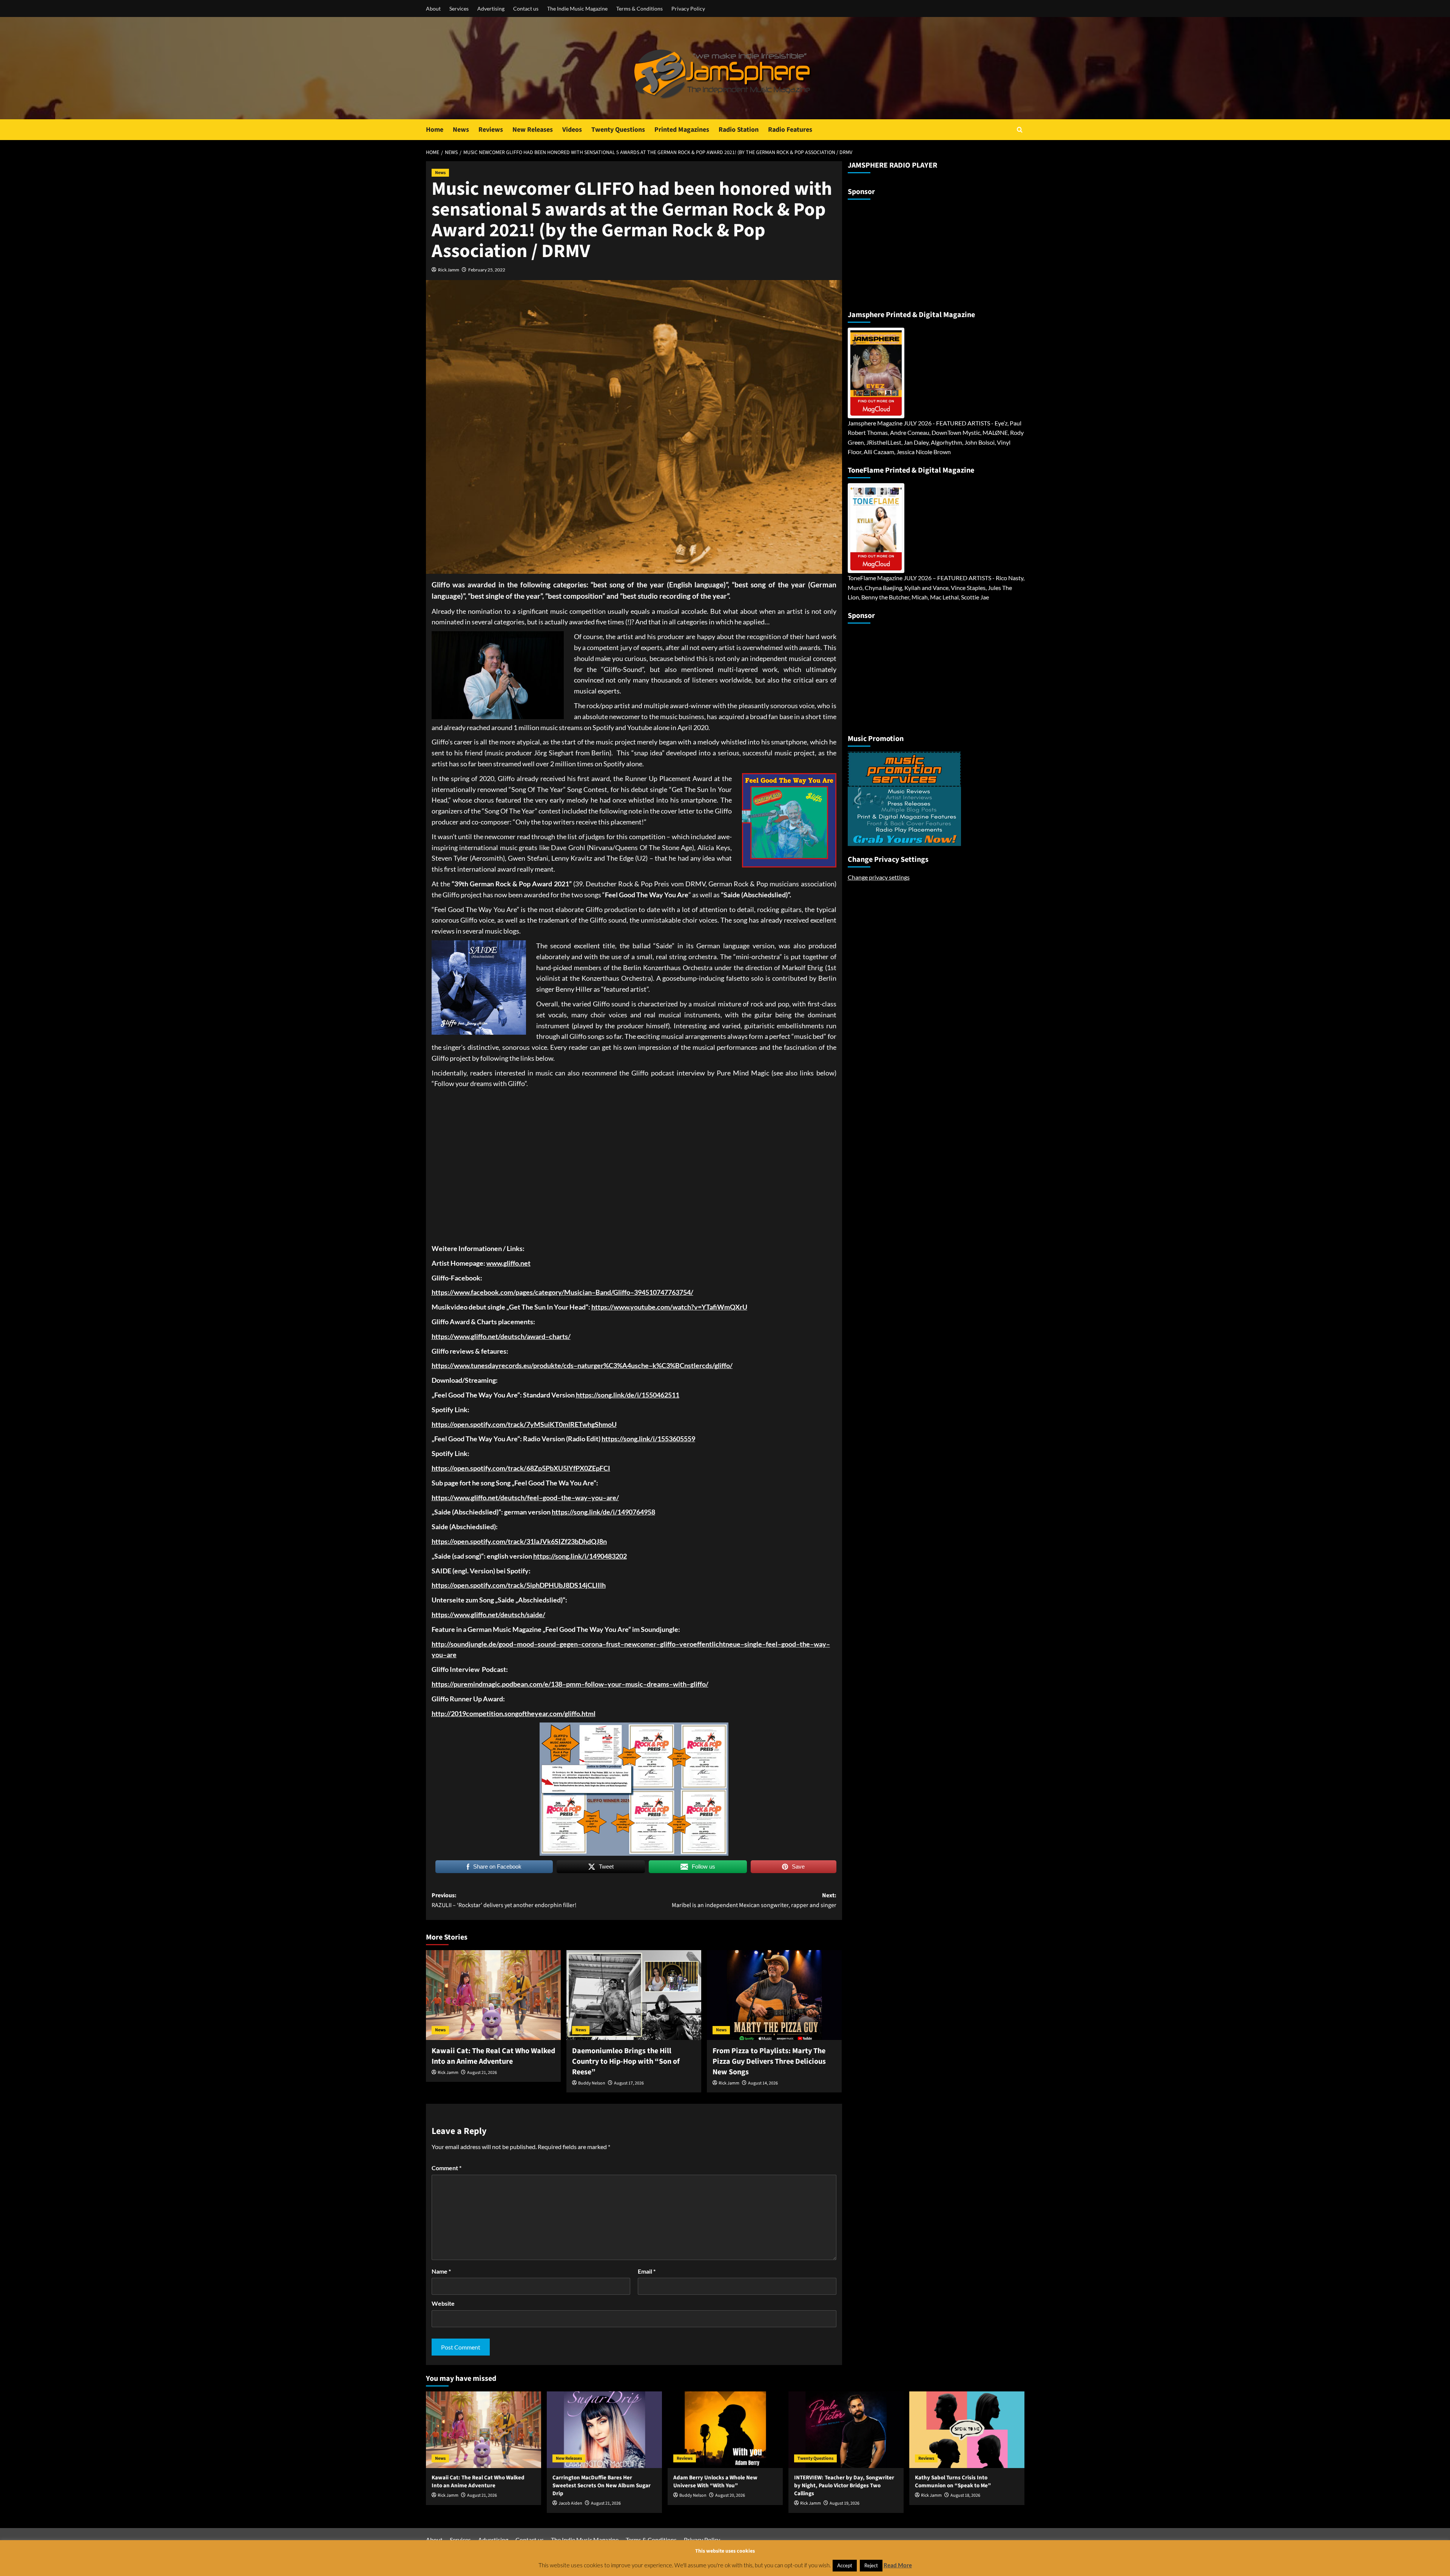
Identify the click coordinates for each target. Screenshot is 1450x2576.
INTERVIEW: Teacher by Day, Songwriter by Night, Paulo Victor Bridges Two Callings (844, 2486)
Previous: (504, 1900)
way (581, 1498)
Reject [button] (871, 2565)
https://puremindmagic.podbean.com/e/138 (497, 1684)
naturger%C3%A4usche (613, 1365)
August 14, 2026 (763, 2083)
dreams (658, 1684)
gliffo (668, 1644)
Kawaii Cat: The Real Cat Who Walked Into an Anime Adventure (493, 2056)
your (615, 1684)
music (634, 1684)
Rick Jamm (449, 270)
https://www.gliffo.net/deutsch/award (488, 1336)
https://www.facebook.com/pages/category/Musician (512, 1292)
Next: (754, 1900)
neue (733, 1644)
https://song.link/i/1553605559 (648, 1439)
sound (547, 1644)
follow (594, 1684)
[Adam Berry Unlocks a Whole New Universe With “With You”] (725, 2430)
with (680, 1684)
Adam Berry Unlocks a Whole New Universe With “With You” (715, 2482)
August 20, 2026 (730, 2495)
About (433, 8)
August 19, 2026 (845, 2503)
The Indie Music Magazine (577, 8)
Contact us (526, 8)
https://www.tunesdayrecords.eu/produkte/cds (503, 1365)
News (461, 130)
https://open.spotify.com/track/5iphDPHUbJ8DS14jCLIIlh (519, 1585)
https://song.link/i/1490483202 (580, 1556)
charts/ (560, 1336)
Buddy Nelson (592, 2083)
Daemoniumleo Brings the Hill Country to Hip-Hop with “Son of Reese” (626, 2061)
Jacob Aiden (570, 2503)
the (566, 1498)
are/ (613, 1498)
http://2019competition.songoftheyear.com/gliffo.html (514, 1713)
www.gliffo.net (508, 1263)
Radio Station (739, 130)
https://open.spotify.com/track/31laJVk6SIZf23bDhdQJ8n (519, 1541)
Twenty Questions (618, 130)
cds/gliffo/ (717, 1365)
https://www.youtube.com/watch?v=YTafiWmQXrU (669, 1307)
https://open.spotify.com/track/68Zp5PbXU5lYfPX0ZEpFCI (521, 1468)
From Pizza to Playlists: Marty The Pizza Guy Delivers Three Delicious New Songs (769, 2061)
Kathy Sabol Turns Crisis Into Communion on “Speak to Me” (953, 2482)
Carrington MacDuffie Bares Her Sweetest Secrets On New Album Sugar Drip (602, 2486)
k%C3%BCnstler (677, 1365)
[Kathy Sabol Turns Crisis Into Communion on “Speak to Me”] (967, 2430)
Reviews (491, 130)
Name (441, 2271)
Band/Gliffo (613, 1292)
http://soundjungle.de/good (472, 1644)
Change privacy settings (879, 877)
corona (592, 1644)
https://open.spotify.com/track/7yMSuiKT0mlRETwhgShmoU (524, 1424)
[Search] (1020, 130)
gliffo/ (699, 1684)
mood (525, 1644)
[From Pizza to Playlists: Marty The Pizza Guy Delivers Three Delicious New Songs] (774, 1995)
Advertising (491, 8)
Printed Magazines (682, 130)
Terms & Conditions (639, 8)
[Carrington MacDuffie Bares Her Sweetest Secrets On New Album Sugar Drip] (604, 2430)
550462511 (662, 1395)
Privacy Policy (688, 8)
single (753, 1644)
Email (647, 2271)
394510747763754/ (664, 1292)
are (452, 1655)
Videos (572, 130)
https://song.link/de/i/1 (611, 1395)
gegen (569, 1644)
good (550, 1498)
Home (435, 130)
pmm (574, 1684)
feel (772, 1644)
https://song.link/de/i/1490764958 (603, 1512)
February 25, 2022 (487, 270)
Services (459, 8)
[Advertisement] (895, 252)
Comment (447, 2168)
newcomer (640, 1644)
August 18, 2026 (965, 2495)
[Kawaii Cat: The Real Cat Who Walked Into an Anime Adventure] (493, 1995)
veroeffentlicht (702, 1644)
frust (613, 1644)
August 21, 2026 (482, 2073)
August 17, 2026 (629, 2083)
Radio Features (790, 130)
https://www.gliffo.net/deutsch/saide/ (488, 1615)
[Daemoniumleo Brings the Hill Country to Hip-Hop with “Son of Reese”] (634, 1995)
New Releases (533, 130)
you (597, 1498)
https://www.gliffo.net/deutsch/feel (485, 1498)
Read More (898, 2565)
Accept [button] (845, 2565)
